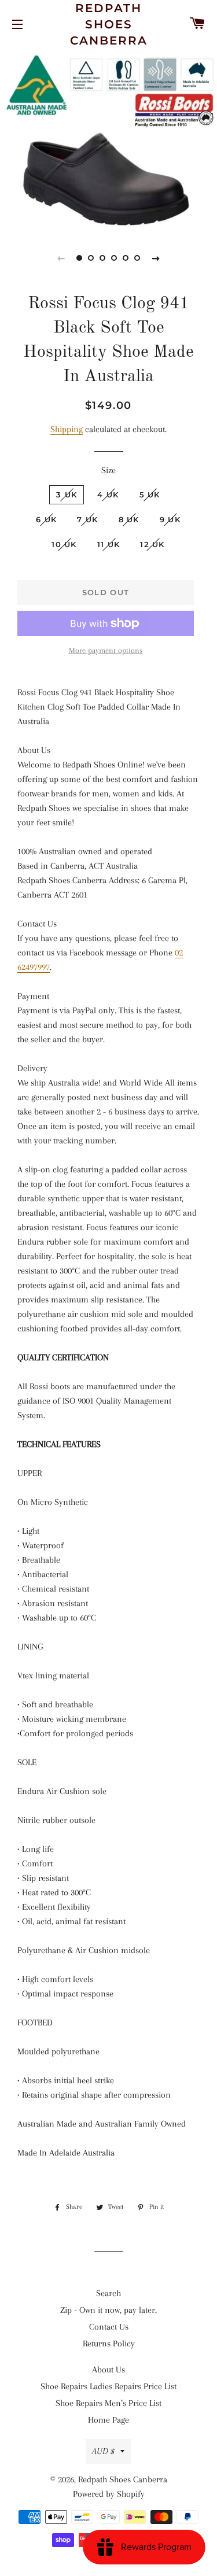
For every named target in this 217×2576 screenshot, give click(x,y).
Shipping (67, 429)
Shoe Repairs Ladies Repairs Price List (108, 2386)
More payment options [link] (106, 650)
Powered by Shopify (109, 2494)
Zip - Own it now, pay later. (108, 2310)
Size (108, 470)
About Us (108, 2370)
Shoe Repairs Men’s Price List (108, 2403)
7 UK (87, 519)
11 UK (109, 544)
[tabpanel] (108, 138)
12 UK (152, 544)
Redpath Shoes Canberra (109, 24)
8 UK (129, 519)
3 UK (67, 494)
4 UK (108, 494)
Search (108, 2293)
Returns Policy (109, 2344)
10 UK (64, 544)
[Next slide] (156, 258)
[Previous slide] (61, 258)
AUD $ (103, 2451)
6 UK (46, 519)
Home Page (108, 2420)
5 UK (150, 494)
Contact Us (109, 2327)
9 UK (170, 519)
